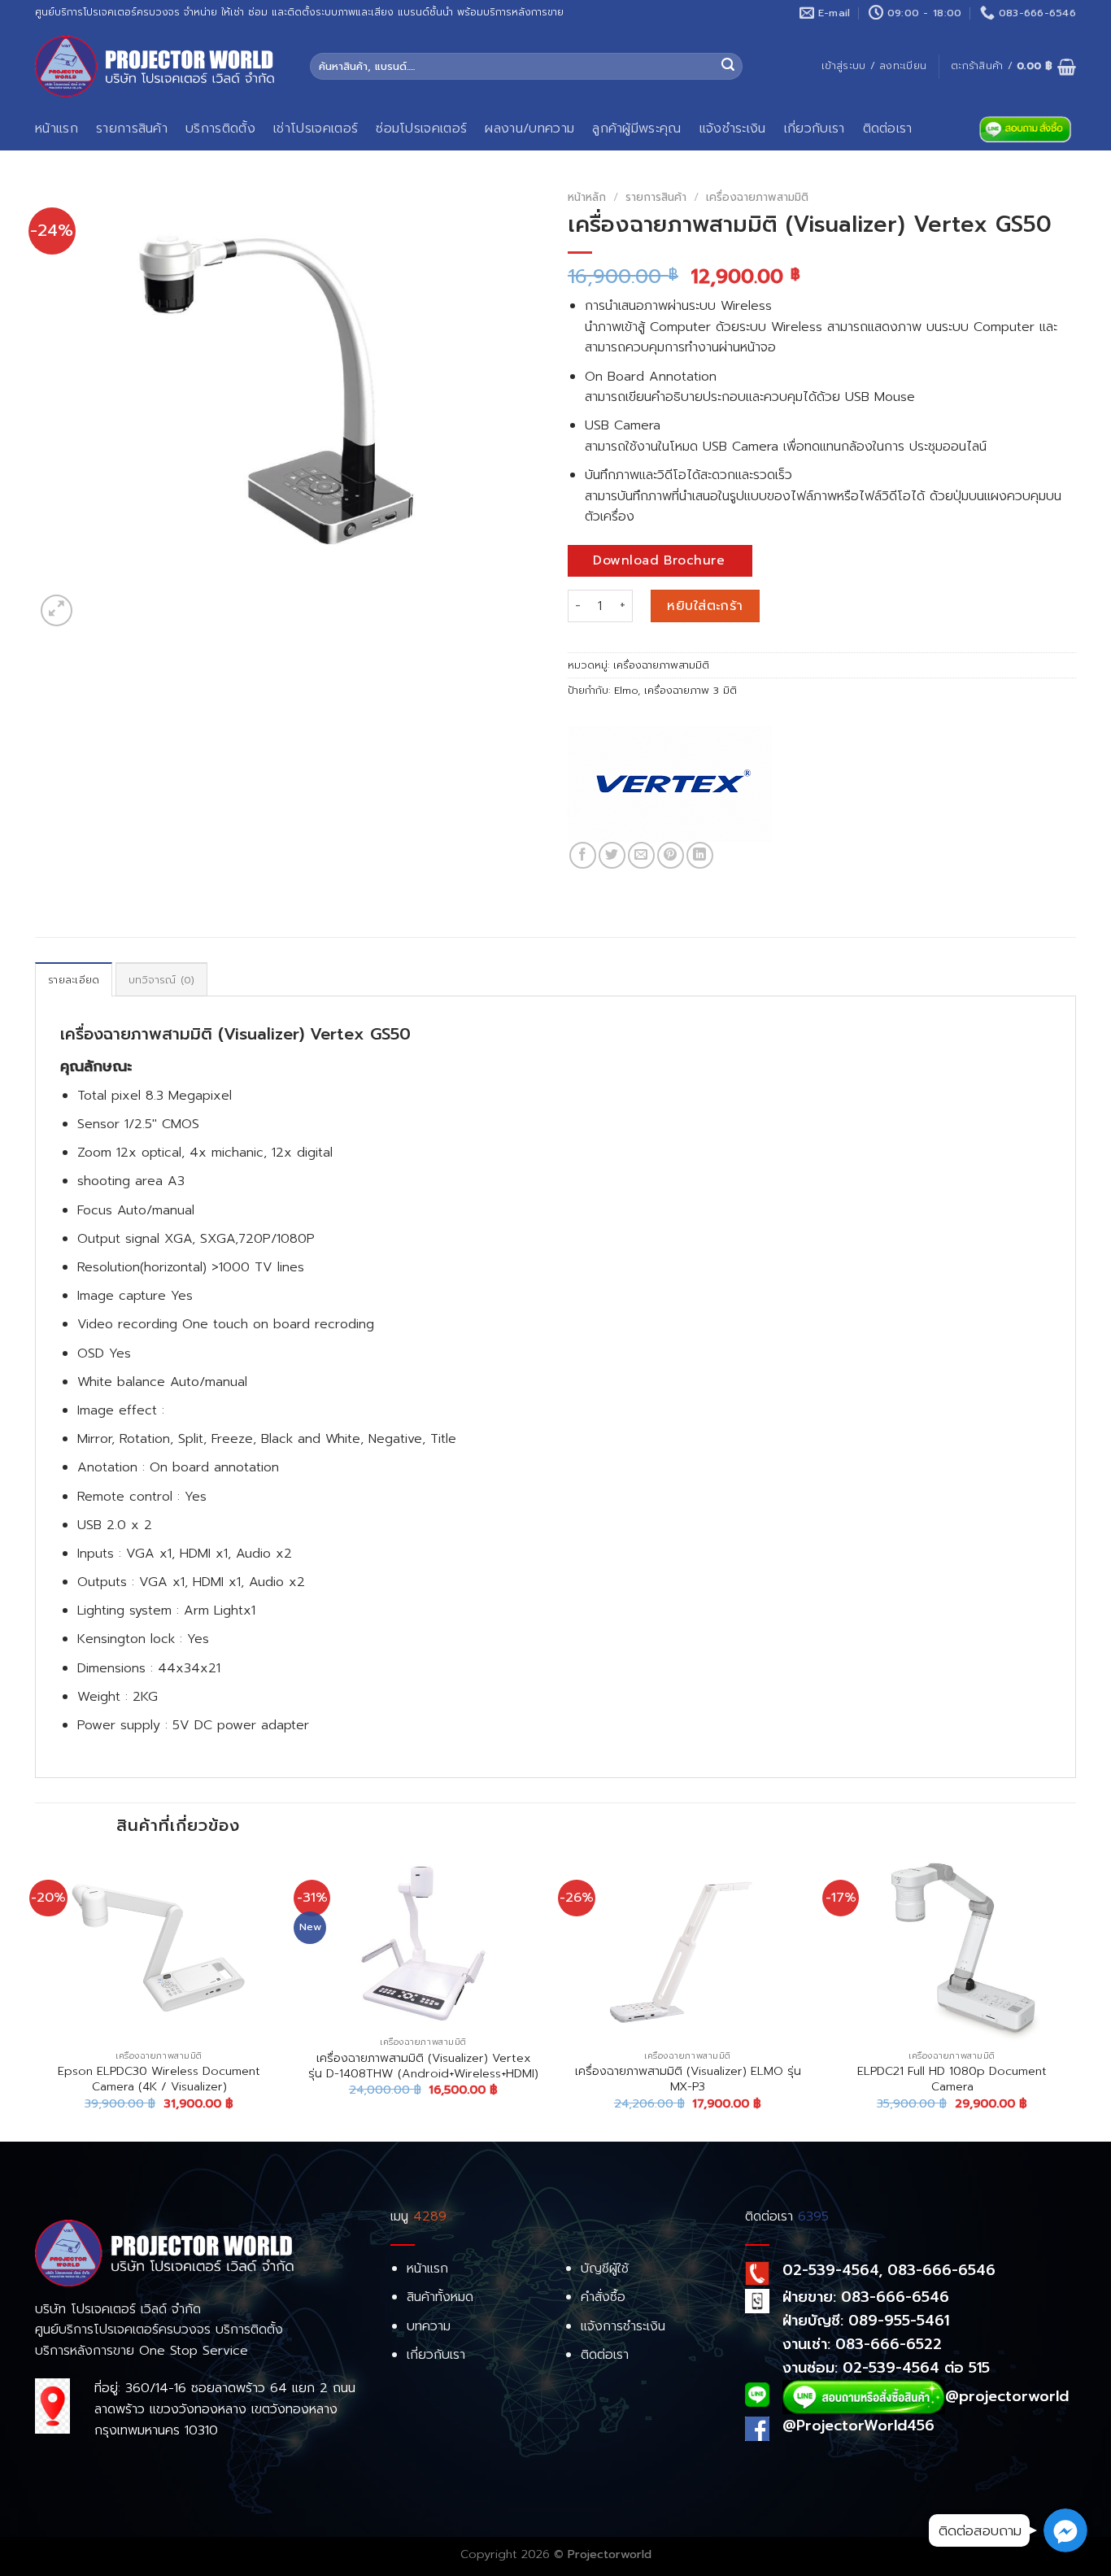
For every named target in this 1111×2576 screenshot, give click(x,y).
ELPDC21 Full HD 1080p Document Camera (952, 2079)
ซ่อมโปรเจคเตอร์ (421, 129)
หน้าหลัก (587, 197)
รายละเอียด (74, 980)
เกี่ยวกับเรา (815, 129)
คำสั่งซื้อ (603, 2297)
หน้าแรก (57, 129)
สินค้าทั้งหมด (440, 2297)
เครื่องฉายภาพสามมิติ (757, 197)
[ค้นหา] (728, 67)
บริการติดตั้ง (220, 129)
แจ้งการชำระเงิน (623, 2326)
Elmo (626, 690)
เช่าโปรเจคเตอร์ (316, 129)
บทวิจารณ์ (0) (162, 980)
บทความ (429, 2326)
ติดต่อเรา (888, 129)
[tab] (74, 979)
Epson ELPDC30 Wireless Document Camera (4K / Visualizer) (159, 2079)
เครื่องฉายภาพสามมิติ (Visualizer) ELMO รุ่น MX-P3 (688, 2079)
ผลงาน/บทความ (529, 129)
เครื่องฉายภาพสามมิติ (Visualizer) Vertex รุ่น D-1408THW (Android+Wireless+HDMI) (423, 2066)
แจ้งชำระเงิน (733, 129)
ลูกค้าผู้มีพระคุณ (637, 129)
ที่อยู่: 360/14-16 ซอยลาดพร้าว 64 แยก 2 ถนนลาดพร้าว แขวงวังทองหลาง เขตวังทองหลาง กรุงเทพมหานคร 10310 (225, 2409)
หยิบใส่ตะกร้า (705, 606)
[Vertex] (670, 784)
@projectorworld (1007, 2395)
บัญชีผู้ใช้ (605, 2269)
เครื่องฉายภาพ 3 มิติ (691, 690)
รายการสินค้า (132, 129)
